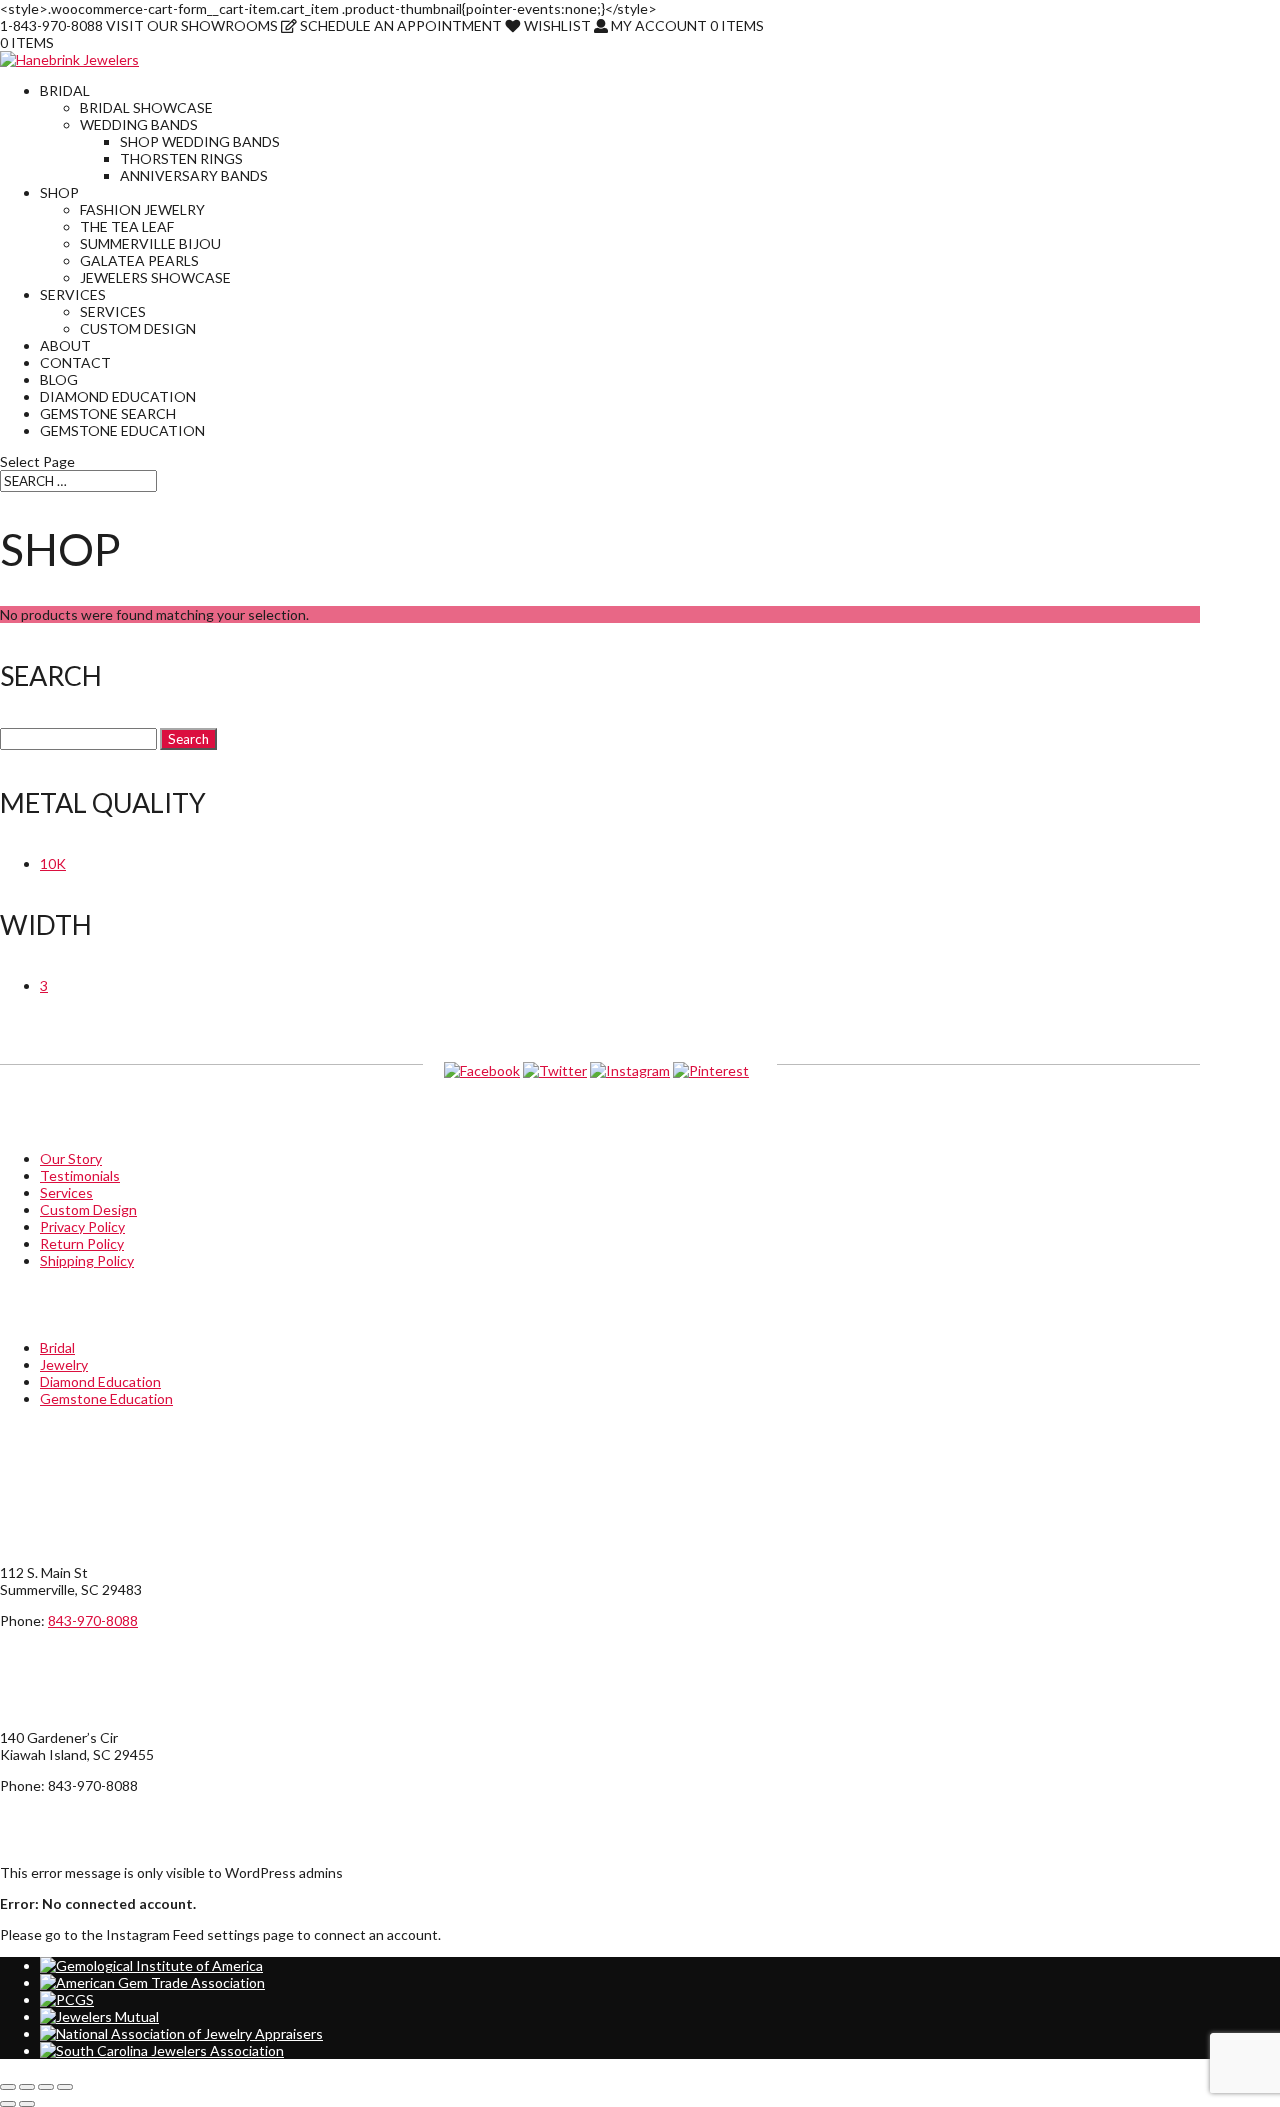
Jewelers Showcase (155, 277)
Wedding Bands (139, 124)
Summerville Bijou (150, 243)
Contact (75, 362)
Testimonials (80, 1175)
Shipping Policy (87, 1260)
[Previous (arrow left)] (8, 2104)
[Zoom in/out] (8, 2087)
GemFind (1172, 2081)
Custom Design (138, 328)
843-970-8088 (93, 1620)
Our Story (71, 1158)
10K (53, 863)
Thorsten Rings (181, 158)
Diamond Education (118, 396)
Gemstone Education (122, 430)
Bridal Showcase (146, 107)
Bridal (65, 90)
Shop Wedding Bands (200, 141)
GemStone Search (108, 413)
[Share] (46, 2087)
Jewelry (64, 1364)
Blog (59, 379)
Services (73, 294)
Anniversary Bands (194, 175)
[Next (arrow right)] (27, 2104)
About (65, 345)
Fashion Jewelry (142, 209)
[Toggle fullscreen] (27, 2087)
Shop (59, 192)
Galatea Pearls (139, 260)
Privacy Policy (82, 1226)
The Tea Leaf (127, 226)
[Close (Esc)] (65, 2087)
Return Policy (82, 1243)
